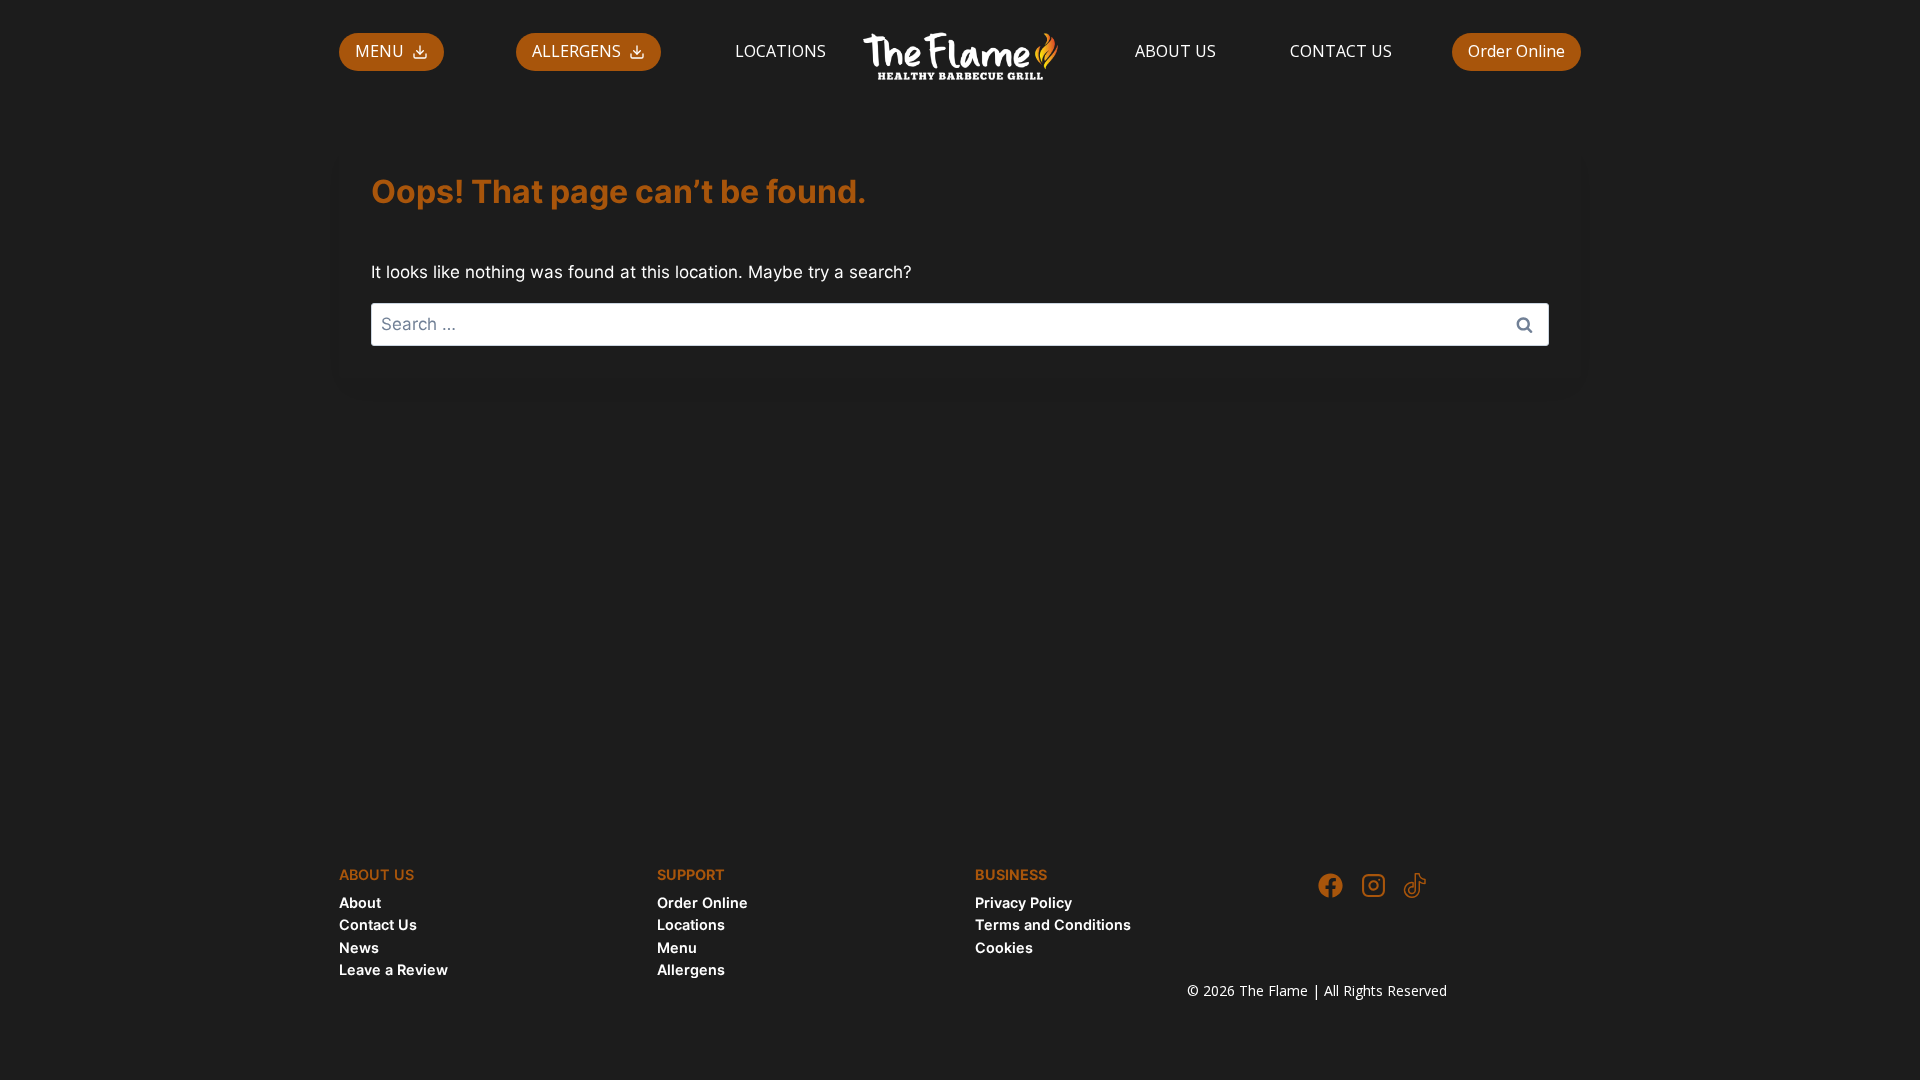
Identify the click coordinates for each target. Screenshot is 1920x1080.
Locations (691, 924)
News (359, 947)
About (360, 902)
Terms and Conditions (1053, 924)
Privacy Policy (1023, 902)
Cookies (1004, 947)
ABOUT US (1175, 51)
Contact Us (378, 924)
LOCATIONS (780, 51)
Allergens (691, 969)
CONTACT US (1341, 51)
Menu (677, 947)
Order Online (1516, 51)
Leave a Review (393, 969)
